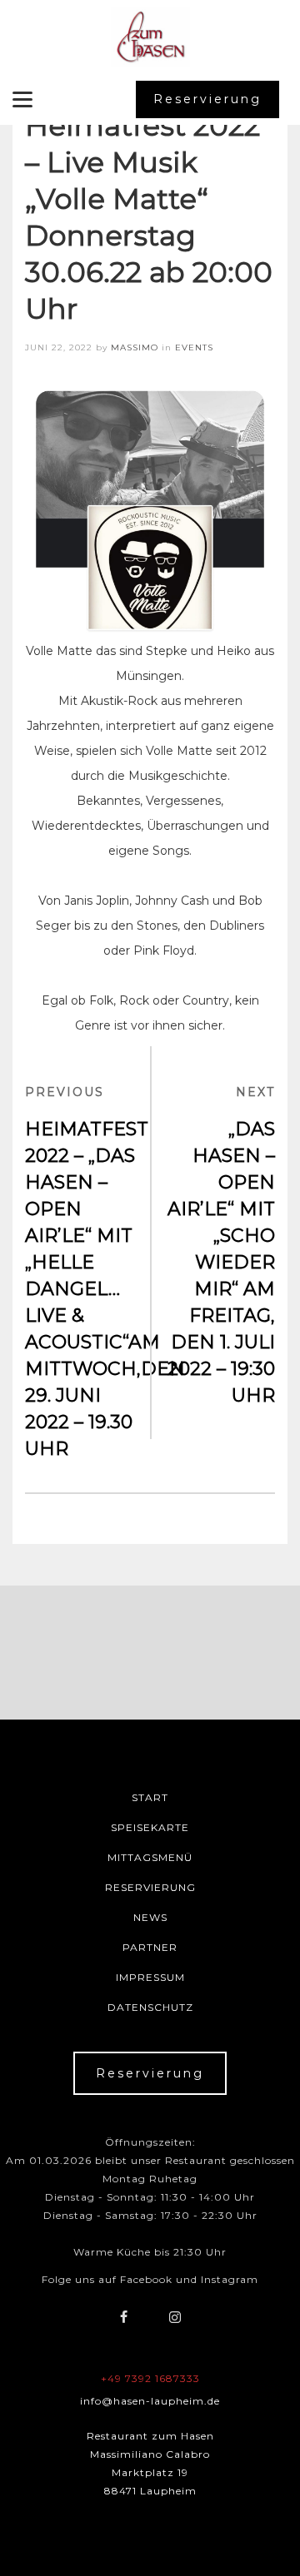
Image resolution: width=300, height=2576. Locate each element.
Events (194, 347)
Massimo (135, 347)
